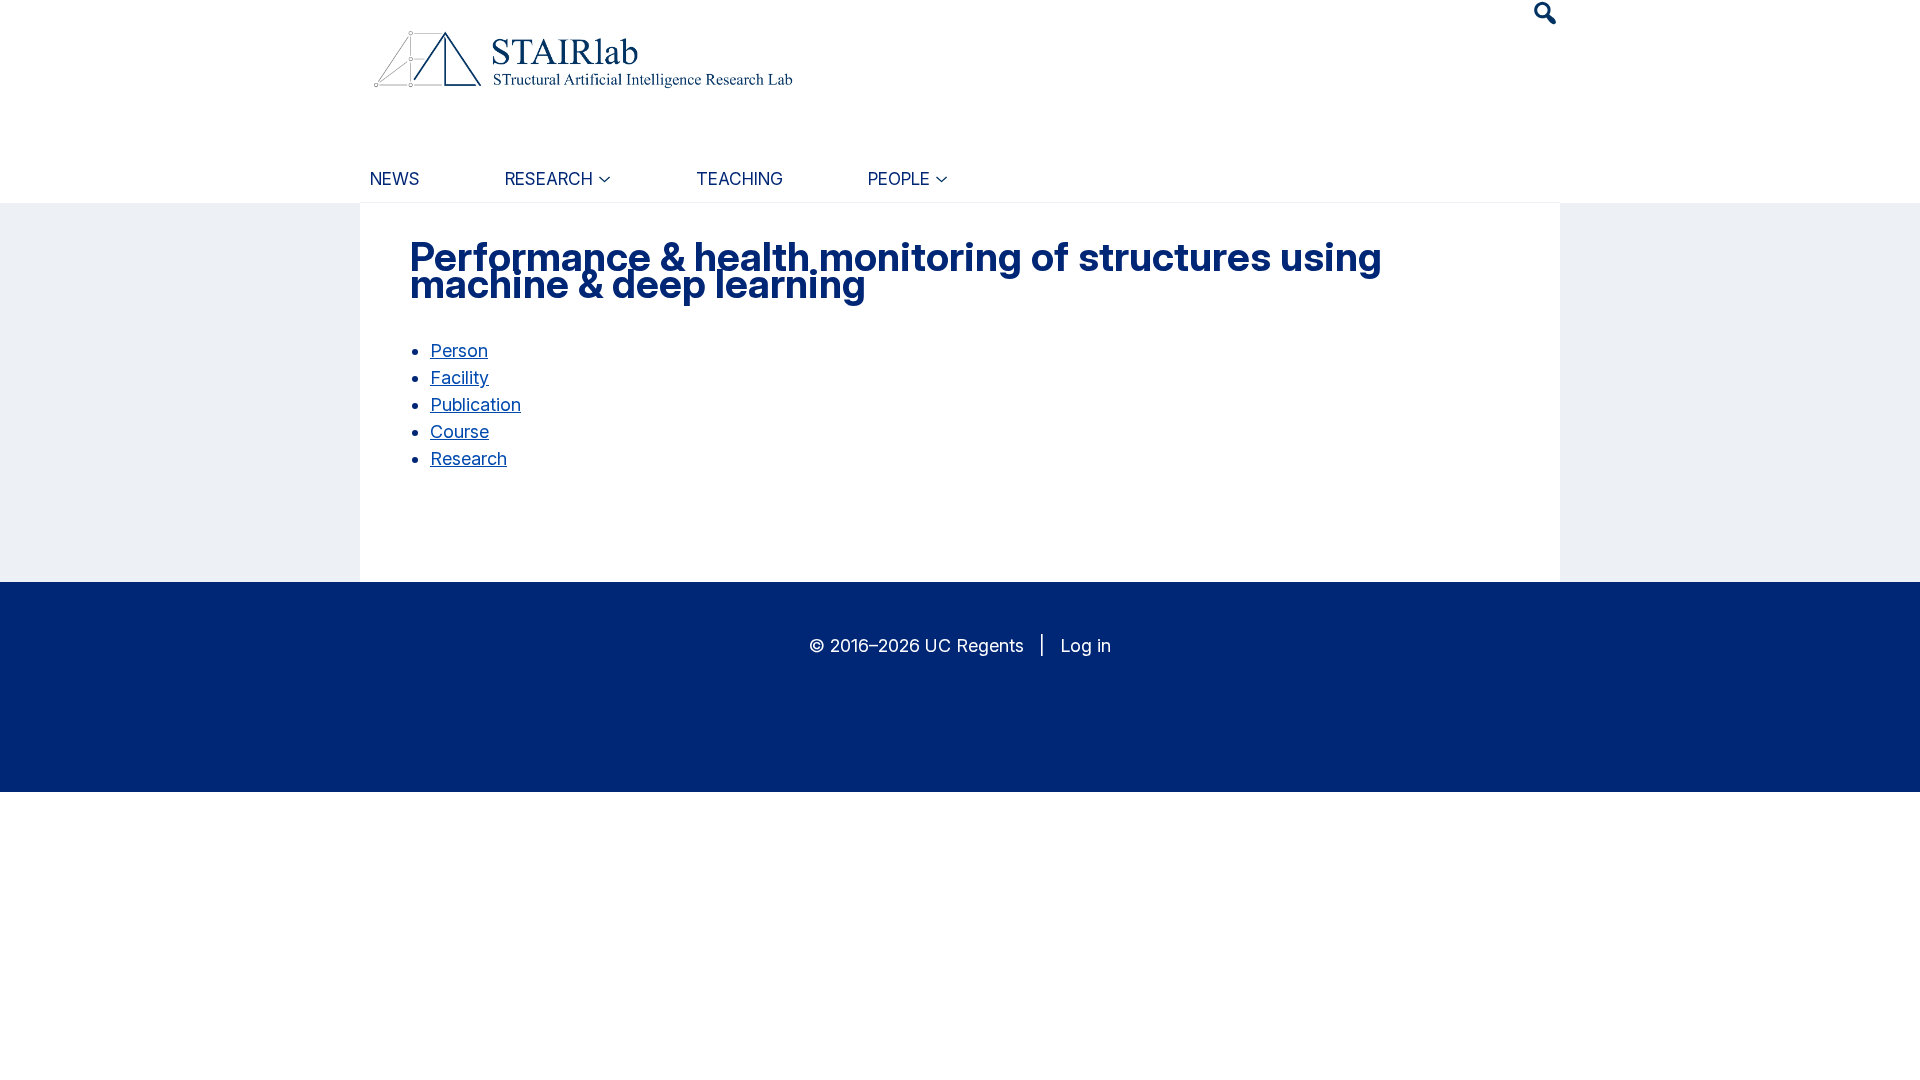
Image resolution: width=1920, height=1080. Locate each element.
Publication (475, 404)
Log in (1085, 645)
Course (459, 431)
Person (459, 350)
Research (468, 458)
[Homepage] (580, 47)
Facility (459, 377)
